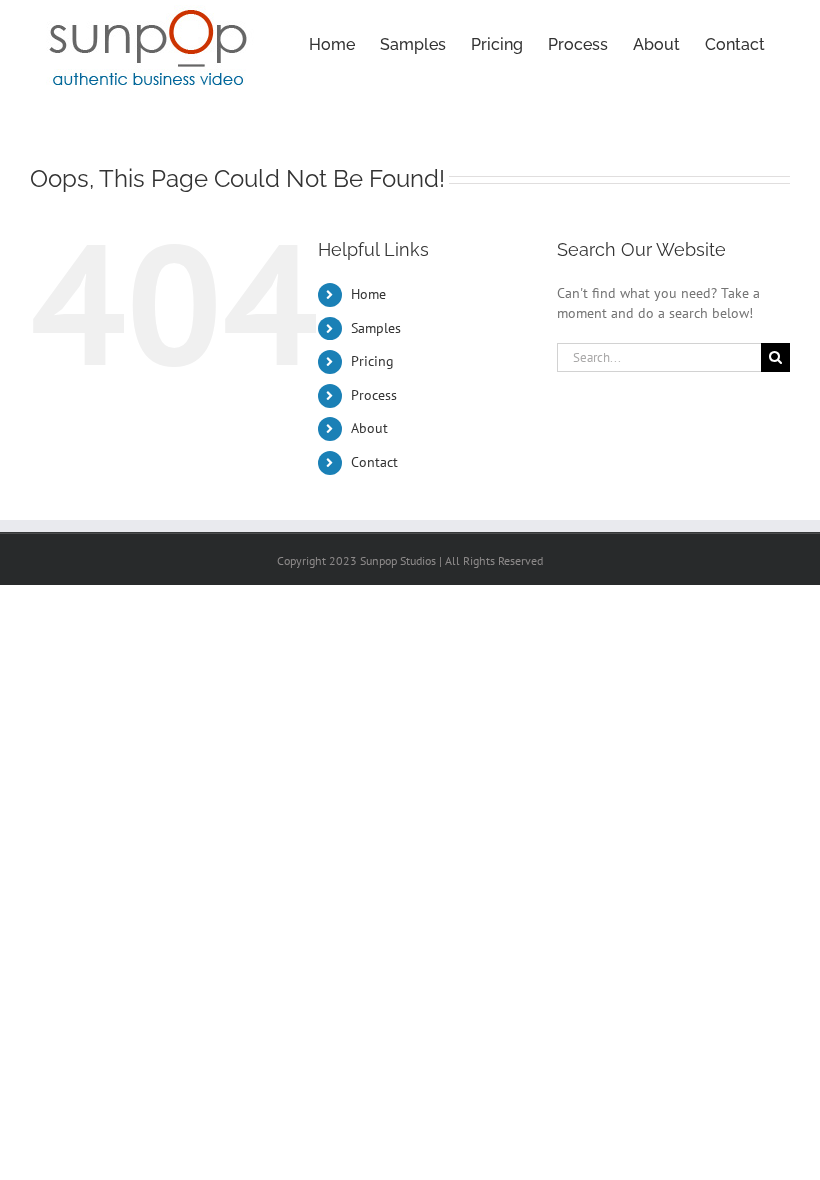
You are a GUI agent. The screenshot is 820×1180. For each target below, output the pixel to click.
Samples (376, 328)
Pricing (372, 361)
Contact (374, 462)
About (369, 428)
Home (368, 294)
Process (374, 395)
